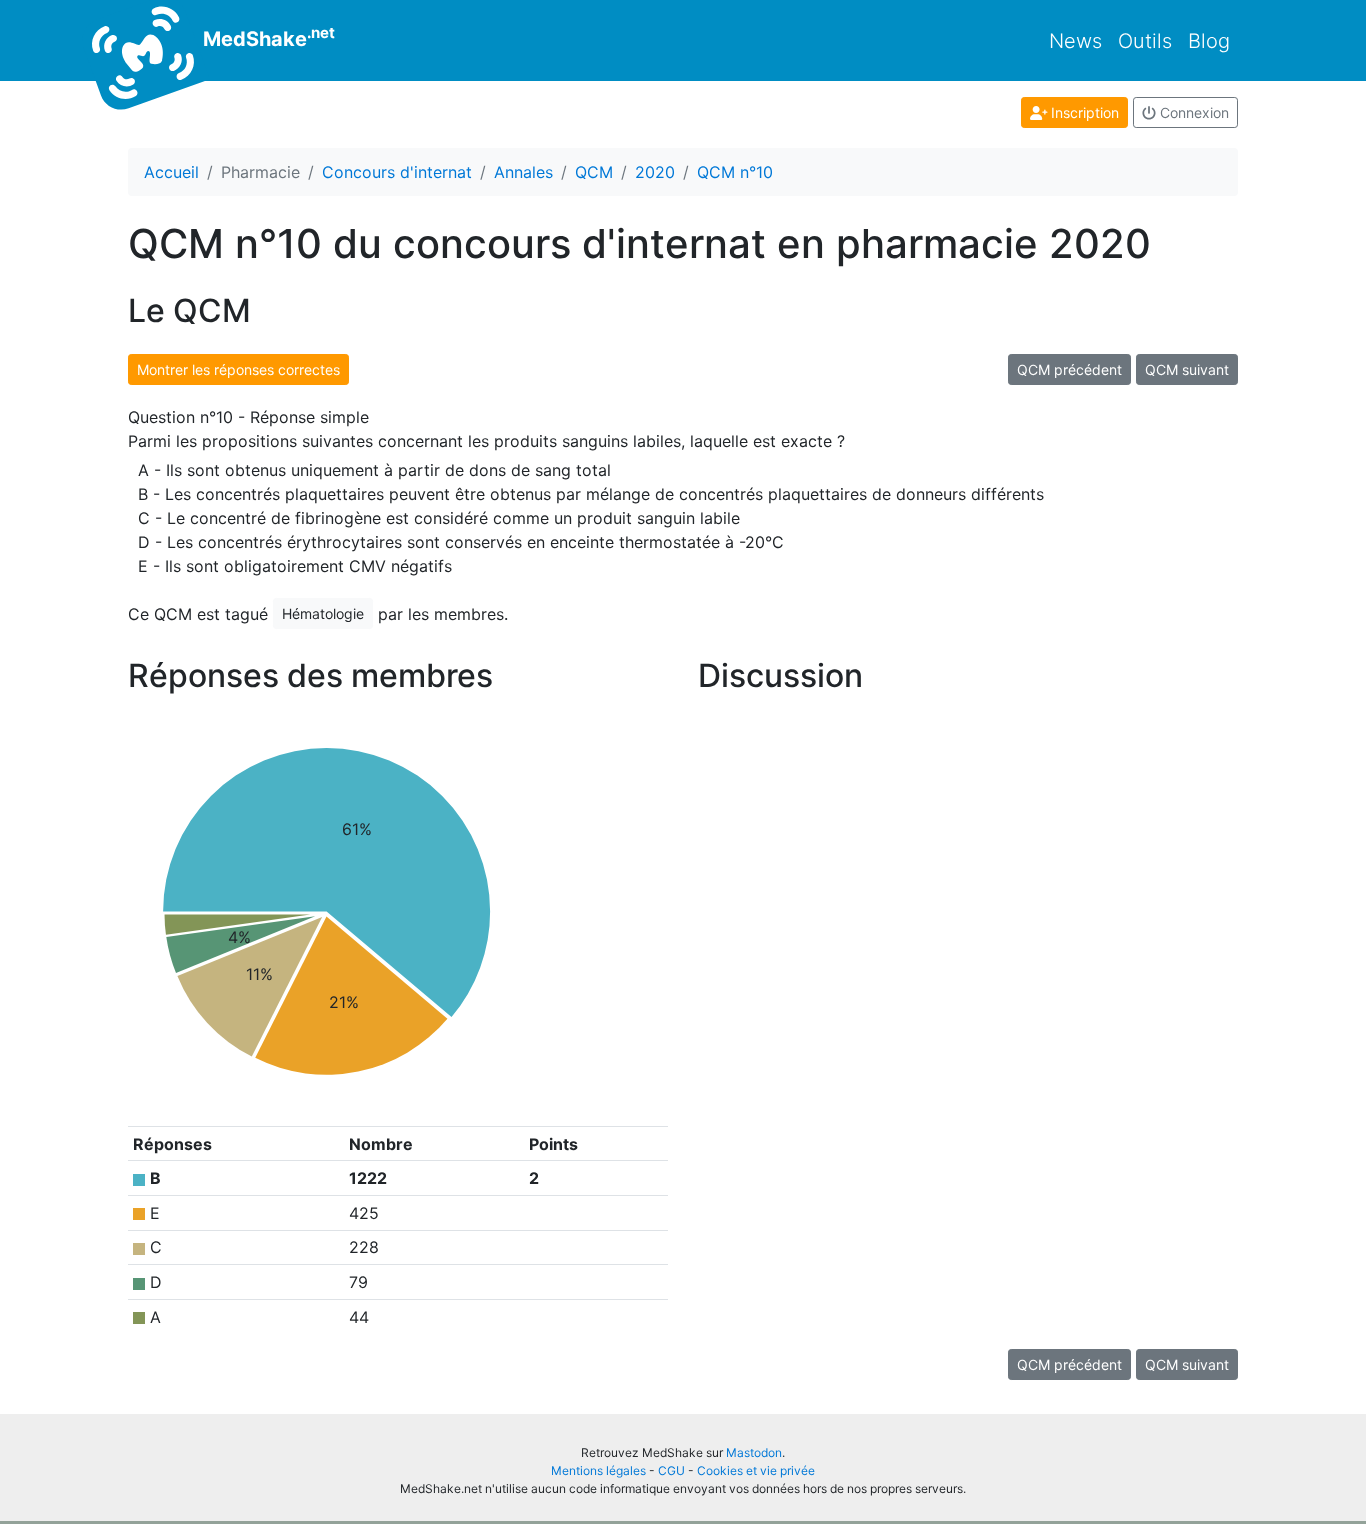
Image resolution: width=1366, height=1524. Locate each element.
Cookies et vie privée (756, 1470)
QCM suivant (1187, 369)
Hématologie (323, 613)
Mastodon (754, 1452)
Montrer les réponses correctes (238, 369)
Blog (1209, 41)
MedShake (266, 37)
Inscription (1083, 112)
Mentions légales (598, 1470)
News (1075, 41)
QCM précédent (1069, 369)
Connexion (1192, 112)
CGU (671, 1470)
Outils (1145, 41)
